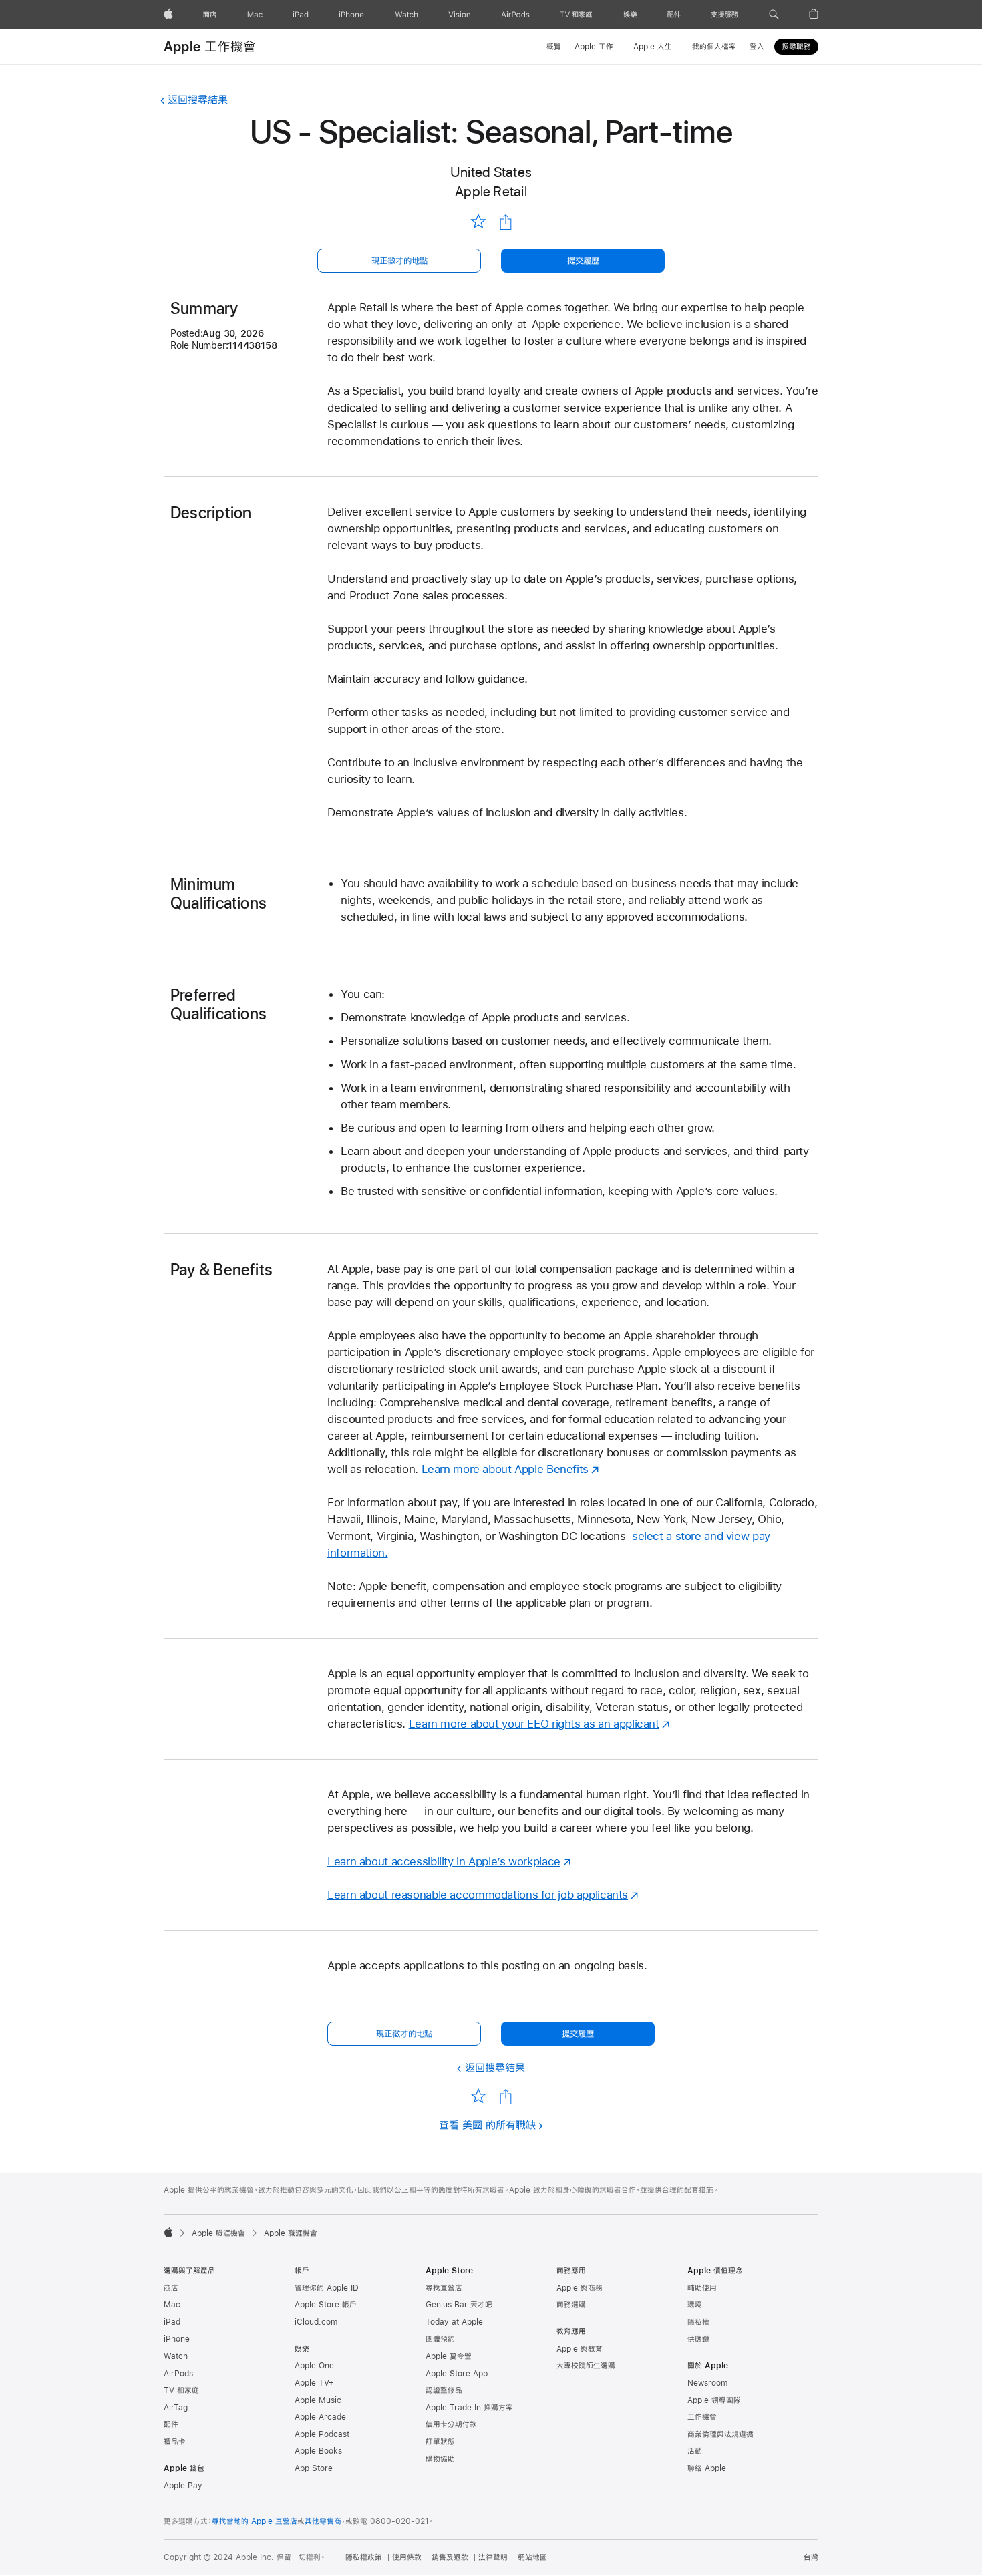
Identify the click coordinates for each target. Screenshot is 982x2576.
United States (491, 172)
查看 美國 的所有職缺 (487, 2125)
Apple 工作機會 (210, 46)
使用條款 (407, 2557)
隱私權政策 (364, 2557)
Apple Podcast (322, 2434)
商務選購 (571, 2305)
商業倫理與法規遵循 (720, 2434)
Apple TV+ (314, 2383)
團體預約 (440, 2339)
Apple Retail (491, 191)
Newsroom (707, 2383)
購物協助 (440, 2459)
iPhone (177, 2339)
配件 (171, 2424)
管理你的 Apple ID (327, 2288)
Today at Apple (454, 2322)
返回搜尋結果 (198, 99)
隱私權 (698, 2322)
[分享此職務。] (506, 222)
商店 (171, 2288)
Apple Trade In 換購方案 (469, 2408)
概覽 (554, 47)
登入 (757, 47)
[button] (774, 15)
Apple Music (318, 2400)
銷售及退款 (450, 2557)
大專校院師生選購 (586, 2366)
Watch (176, 2356)
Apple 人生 (653, 47)
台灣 (811, 2557)
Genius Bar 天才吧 (459, 2305)
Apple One (314, 2366)
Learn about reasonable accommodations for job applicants (478, 1895)
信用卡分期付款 (451, 2424)
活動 (695, 2451)
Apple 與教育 (580, 2349)
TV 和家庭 (181, 2390)
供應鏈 (698, 2339)
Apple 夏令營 (449, 2356)
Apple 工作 (594, 47)
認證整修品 (444, 2390)
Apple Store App (457, 2374)
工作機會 (702, 2417)
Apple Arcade (320, 2417)
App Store (314, 2468)
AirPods (178, 2374)
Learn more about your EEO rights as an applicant (534, 1724)
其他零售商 (323, 2521)
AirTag (176, 2408)
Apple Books (318, 2451)
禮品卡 (175, 2442)
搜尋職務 (796, 47)
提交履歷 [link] (583, 261)
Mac (172, 2305)
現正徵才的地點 (399, 261)
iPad (172, 2322)
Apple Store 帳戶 (326, 2305)
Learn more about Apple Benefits (505, 1469)
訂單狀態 (440, 2442)
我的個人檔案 (714, 47)
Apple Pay (183, 2486)
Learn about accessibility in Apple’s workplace (444, 1861)
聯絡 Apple (707, 2468)
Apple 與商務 (580, 2288)
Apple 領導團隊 (714, 2400)
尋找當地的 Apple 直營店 (255, 2521)
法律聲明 (493, 2557)
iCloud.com (316, 2322)
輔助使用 (702, 2288)
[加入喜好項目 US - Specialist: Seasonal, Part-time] (478, 221)
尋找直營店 (444, 2288)
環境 (695, 2305)
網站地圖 (532, 2557)
